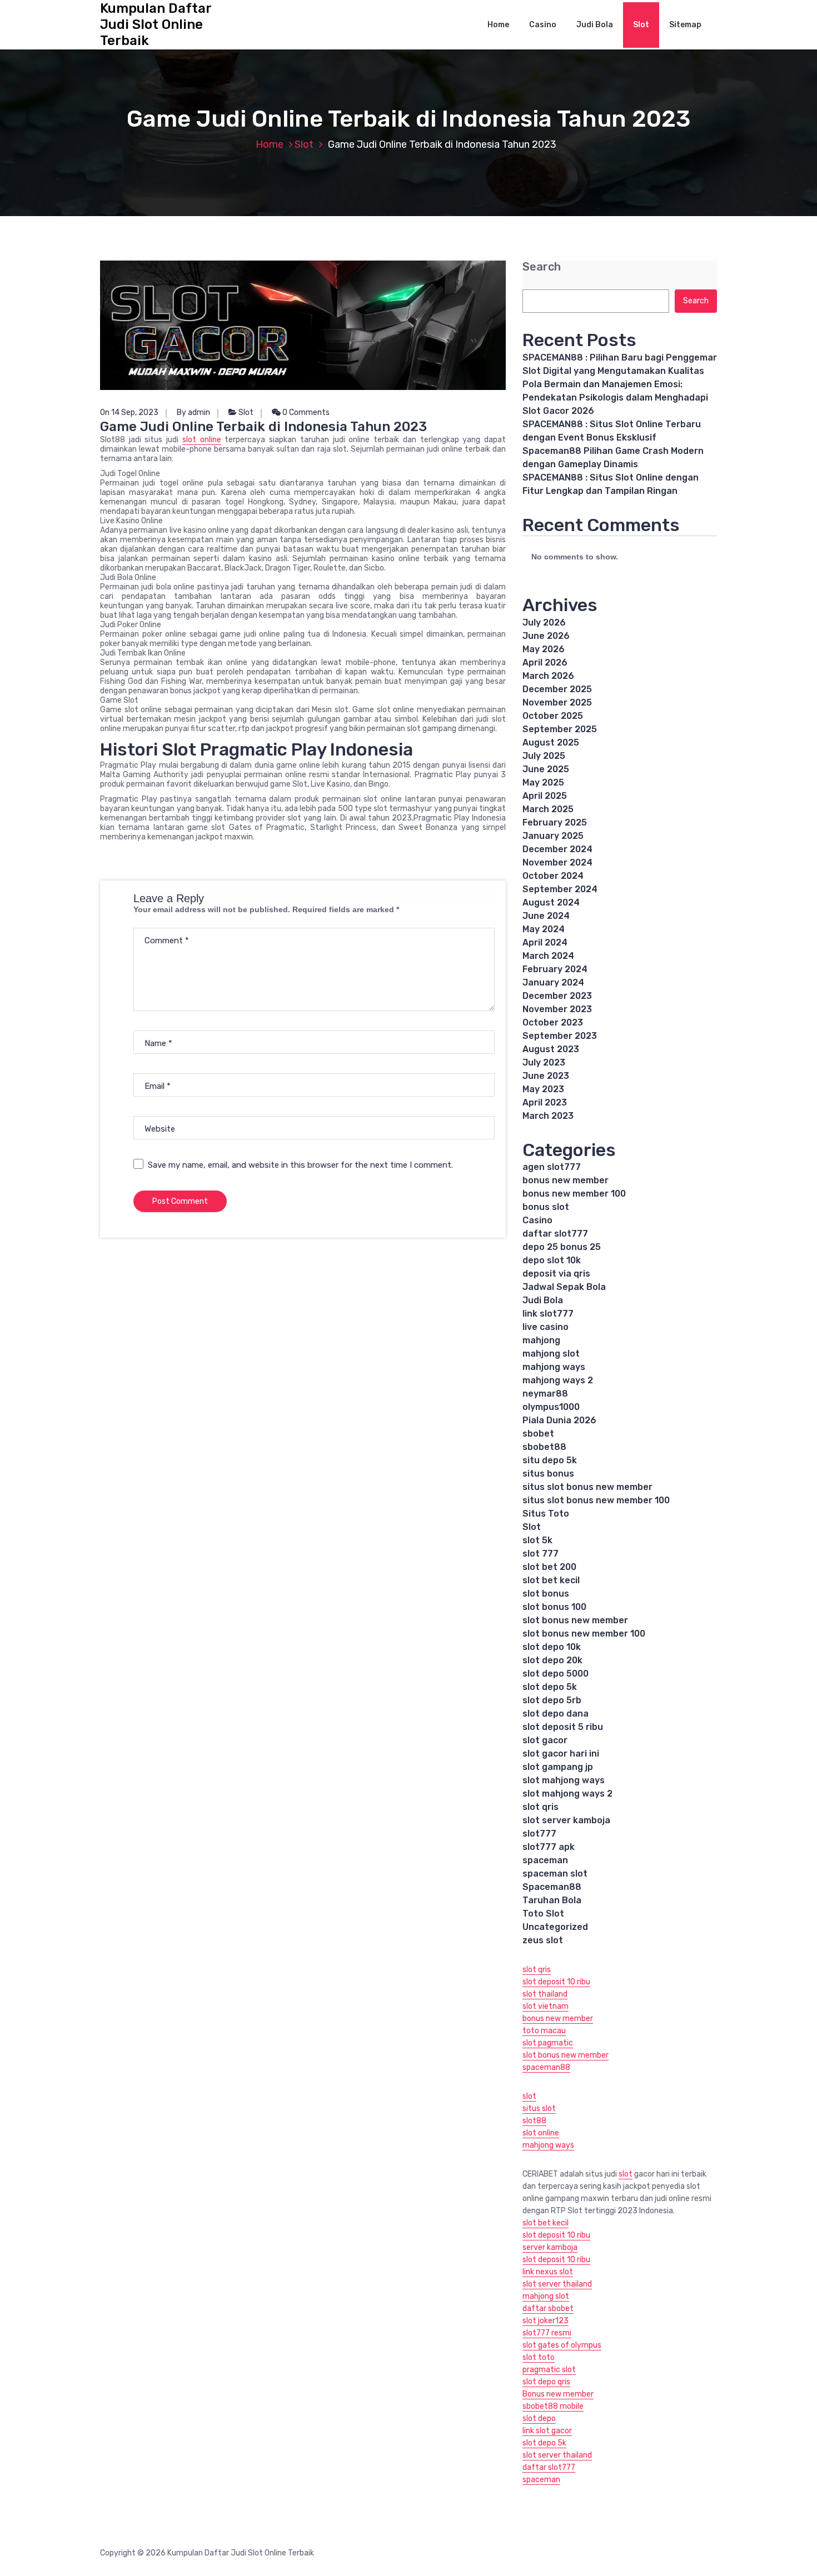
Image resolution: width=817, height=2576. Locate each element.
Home (498, 25)
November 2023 (557, 1009)
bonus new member (566, 1180)
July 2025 (544, 756)
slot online (202, 440)
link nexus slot (548, 2272)
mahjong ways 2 (558, 1380)
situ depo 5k (550, 1460)
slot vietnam (546, 2006)
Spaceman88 (552, 1887)
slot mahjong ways (564, 1780)
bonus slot (546, 1207)
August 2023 (551, 1049)
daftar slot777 (555, 1234)
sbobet (538, 1434)
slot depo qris (546, 2382)
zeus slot (543, 1940)
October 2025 (553, 716)
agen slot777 (552, 1167)
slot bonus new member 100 (584, 1634)
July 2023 (544, 1062)
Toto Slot (543, 1914)
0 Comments (305, 412)
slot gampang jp (558, 1767)
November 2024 (557, 862)
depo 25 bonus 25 (562, 1247)
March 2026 (548, 676)
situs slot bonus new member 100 (596, 1500)
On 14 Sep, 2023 (129, 412)
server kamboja (550, 2247)
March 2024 (548, 956)
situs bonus (548, 1474)
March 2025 (548, 809)
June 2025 (546, 769)
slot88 (534, 2121)
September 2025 (560, 729)
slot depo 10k (552, 1647)
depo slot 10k (552, 1260)
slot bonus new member (575, 1620)
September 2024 (560, 889)
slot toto (539, 2357)
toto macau (544, 2031)
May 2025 (543, 782)
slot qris (540, 1807)
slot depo (539, 2419)
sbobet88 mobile (553, 2406)
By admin (193, 412)
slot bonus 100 (554, 1607)
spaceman (545, 1860)
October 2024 (553, 876)
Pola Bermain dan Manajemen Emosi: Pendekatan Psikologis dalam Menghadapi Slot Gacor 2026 (615, 397)
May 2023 (543, 1089)
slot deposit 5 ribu (563, 1727)
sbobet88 (544, 1447)
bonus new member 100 (574, 1194)
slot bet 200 (549, 1567)
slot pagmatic (548, 2043)
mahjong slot (551, 1354)
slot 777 (540, 1554)
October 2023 (553, 1022)
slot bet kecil (551, 1580)
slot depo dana (556, 1714)
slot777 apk (549, 1847)
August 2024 (551, 902)
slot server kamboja (566, 1820)
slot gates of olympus (562, 2345)
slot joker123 (546, 2321)
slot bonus (546, 1594)
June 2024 (546, 916)
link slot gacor (547, 2431)
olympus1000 (551, 1407)
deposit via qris (556, 1274)
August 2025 (551, 742)
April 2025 (545, 796)
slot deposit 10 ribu (556, 1982)
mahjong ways (554, 1367)
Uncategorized (555, 1927)
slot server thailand (557, 2284)
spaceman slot (555, 1874)
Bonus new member (558, 2394)
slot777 (539, 1834)
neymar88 (545, 1394)
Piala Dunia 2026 (559, 1420)
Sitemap (685, 25)
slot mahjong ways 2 (567, 1794)
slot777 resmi (547, 2333)
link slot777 (548, 1314)
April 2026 (545, 662)
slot (529, 2096)
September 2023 (560, 1036)
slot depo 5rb (552, 1700)
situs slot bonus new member (587, 1487)
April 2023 (545, 1102)
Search (542, 267)
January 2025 (553, 836)
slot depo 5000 (556, 1674)
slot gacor (545, 1740)
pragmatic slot (549, 2370)
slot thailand (545, 1994)
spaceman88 (546, 2067)
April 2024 (545, 942)
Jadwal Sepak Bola (564, 1287)
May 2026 (544, 649)
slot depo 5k (550, 1687)
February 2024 (555, 969)
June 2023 (546, 1076)
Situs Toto (546, 1514)
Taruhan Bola (552, 1900)
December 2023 (557, 996)
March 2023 (548, 1116)
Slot (641, 25)
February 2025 (555, 822)
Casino (543, 25)
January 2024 (553, 982)
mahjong (541, 1340)
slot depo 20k (552, 1660)
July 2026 (544, 622)
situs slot (539, 2109)
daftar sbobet (548, 2309)
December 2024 (557, 849)
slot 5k (537, 1540)
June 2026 (546, 636)
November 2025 (557, 702)
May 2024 (544, 929)
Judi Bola (595, 25)
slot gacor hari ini (561, 1754)
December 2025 (557, 689)
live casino (546, 1327)
